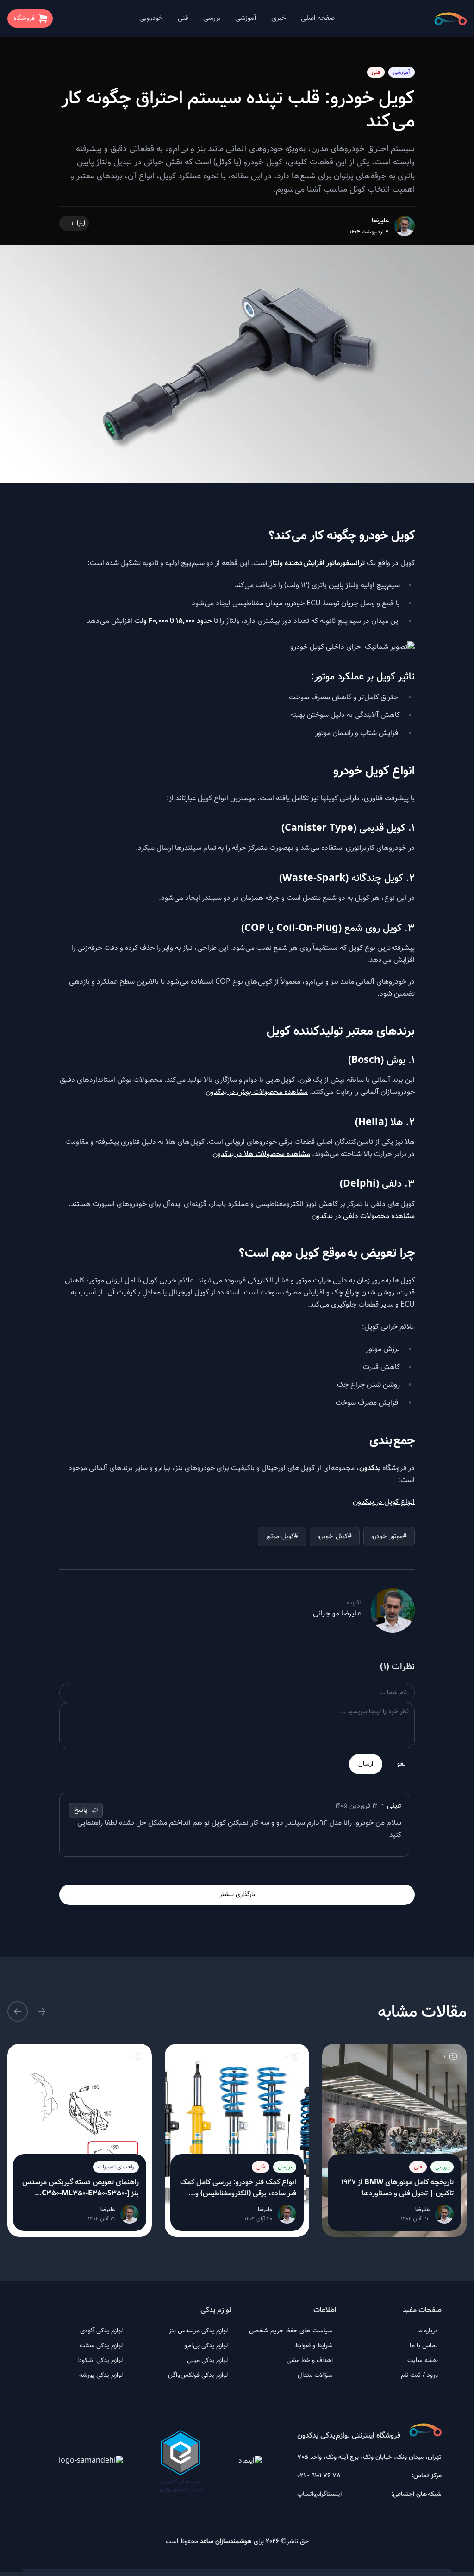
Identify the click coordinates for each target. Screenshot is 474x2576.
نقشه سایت (423, 2361)
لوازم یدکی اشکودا (100, 2361)
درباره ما (427, 2331)
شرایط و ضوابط (314, 2346)
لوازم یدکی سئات (101, 2346)
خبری (279, 18)
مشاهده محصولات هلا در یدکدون (261, 1154)
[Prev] (42, 2011)
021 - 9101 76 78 (319, 2476)
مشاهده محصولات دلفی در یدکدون (363, 1216)
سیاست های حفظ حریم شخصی (291, 2331)
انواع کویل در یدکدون (384, 1502)
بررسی (212, 18)
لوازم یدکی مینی (207, 2361)
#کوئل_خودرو (335, 1537)
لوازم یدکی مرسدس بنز (198, 2331)
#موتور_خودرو (389, 1537)
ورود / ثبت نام (419, 2375)
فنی (183, 18)
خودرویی (151, 18)
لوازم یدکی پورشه (101, 2375)
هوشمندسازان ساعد (226, 2542)
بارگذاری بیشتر (237, 1895)
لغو (401, 1764)
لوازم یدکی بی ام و (206, 2346)
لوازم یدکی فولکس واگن (198, 2375)
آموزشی (246, 18)
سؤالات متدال (315, 2375)
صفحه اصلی (318, 18)
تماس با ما (424, 2346)
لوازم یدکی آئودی (101, 2331)
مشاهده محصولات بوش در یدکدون (257, 1092)
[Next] (18, 2011)
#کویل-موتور (282, 1537)
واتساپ (307, 2494)
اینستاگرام (329, 2494)
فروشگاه (24, 19)
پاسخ (81, 1810)
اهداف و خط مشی (310, 2361)
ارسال (366, 1764)
